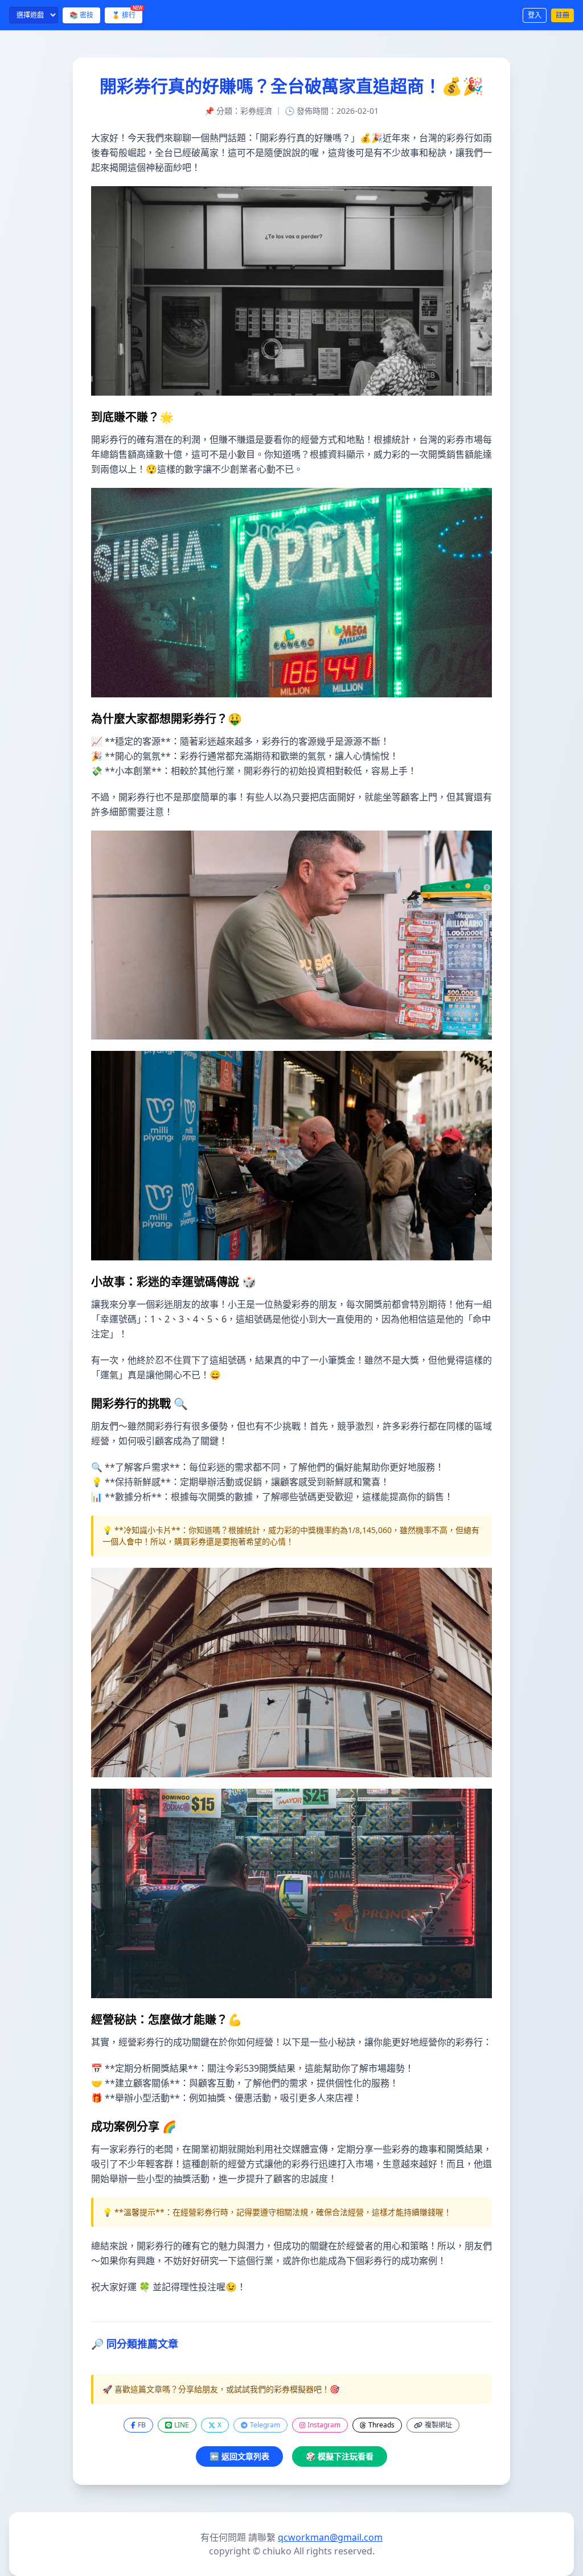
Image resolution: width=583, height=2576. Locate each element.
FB (142, 2425)
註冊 (563, 15)
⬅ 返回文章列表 (239, 2456)
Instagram (324, 2425)
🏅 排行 (127, 14)
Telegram (265, 2425)
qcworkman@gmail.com (330, 2537)
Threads (381, 2425)
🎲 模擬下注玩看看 (340, 2456)
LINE (182, 2425)
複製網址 (438, 2425)
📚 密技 (81, 15)
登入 (535, 15)
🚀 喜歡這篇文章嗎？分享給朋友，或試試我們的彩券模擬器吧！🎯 (221, 2389)
